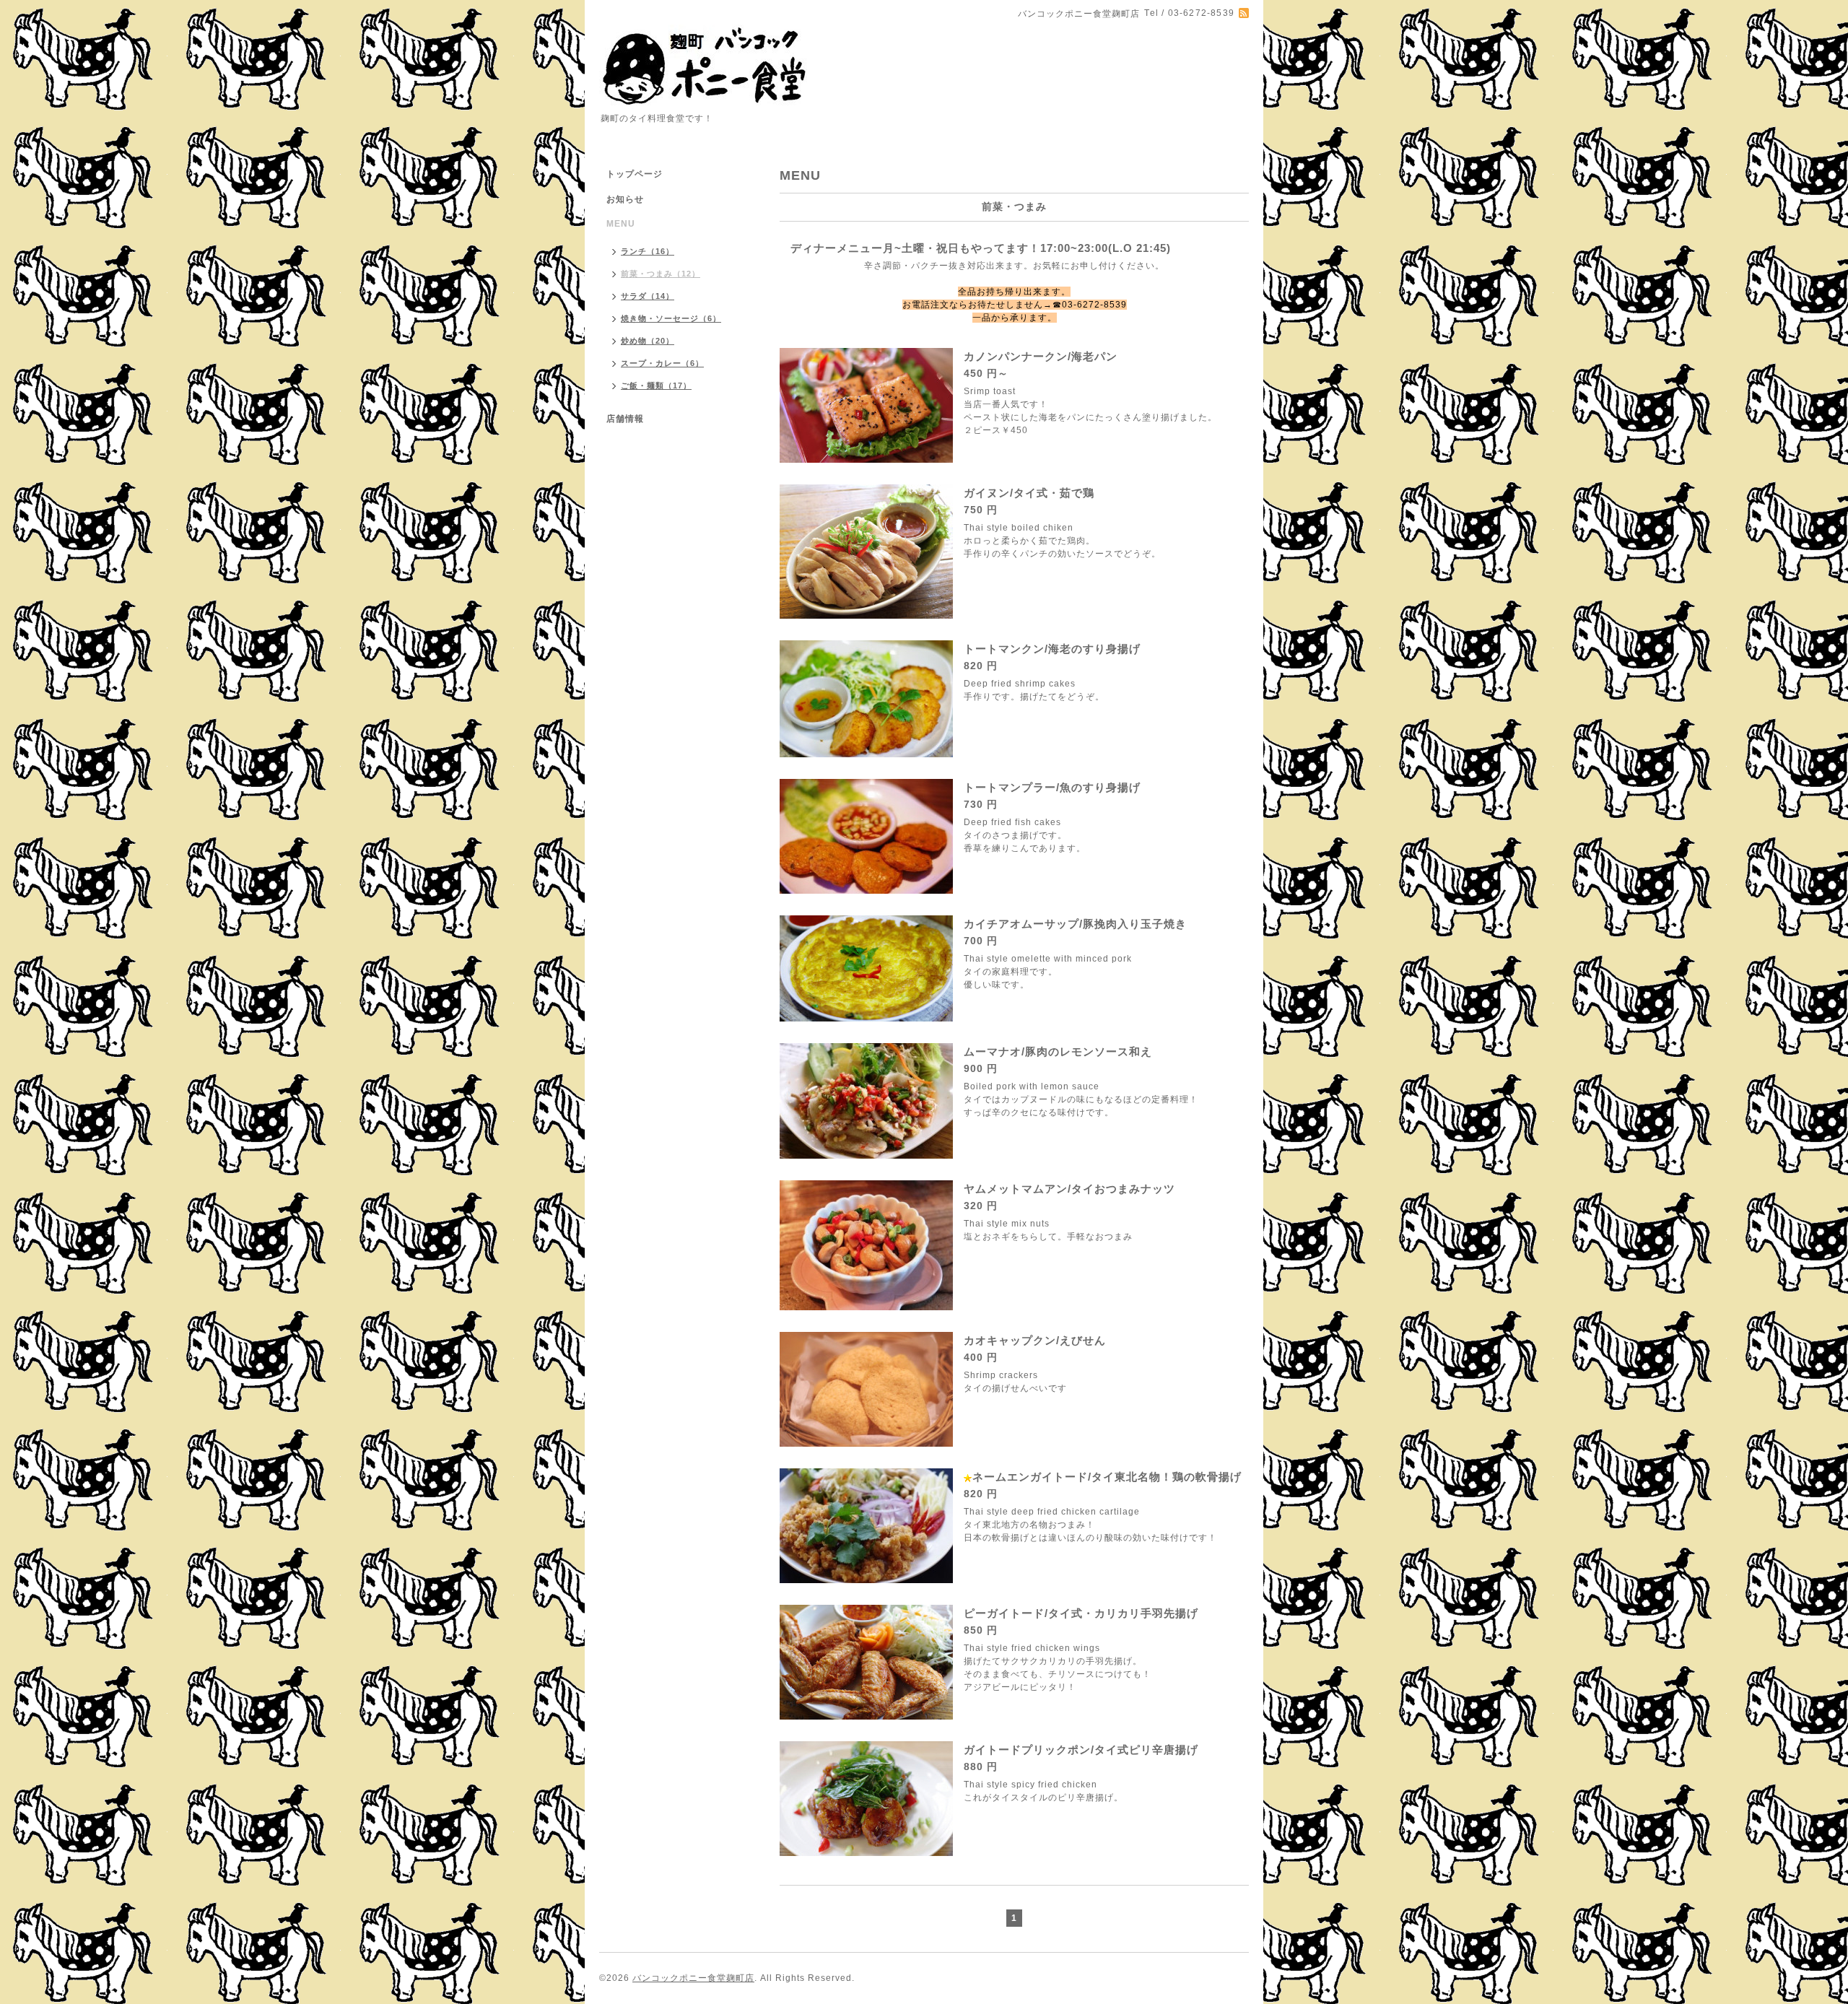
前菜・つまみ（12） (661, 274)
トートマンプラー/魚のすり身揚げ (1052, 787)
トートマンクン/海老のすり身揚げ (1052, 649)
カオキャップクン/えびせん (1035, 1340)
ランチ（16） (648, 251)
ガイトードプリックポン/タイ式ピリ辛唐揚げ (1081, 1750)
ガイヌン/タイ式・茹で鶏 (1029, 493)
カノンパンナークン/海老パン (1041, 356)
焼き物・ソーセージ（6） (671, 318)
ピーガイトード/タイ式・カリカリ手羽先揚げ (1081, 1613)
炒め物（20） (648, 341)
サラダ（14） (648, 296)
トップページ (635, 174)
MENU (621, 224)
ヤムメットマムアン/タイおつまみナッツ (1069, 1189)
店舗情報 (625, 419)
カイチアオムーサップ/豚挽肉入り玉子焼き (1075, 924)
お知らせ (625, 199)
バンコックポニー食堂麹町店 (693, 1978)
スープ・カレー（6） (662, 363)
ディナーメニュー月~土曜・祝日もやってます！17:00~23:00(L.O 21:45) (981, 248)
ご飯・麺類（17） (656, 385)
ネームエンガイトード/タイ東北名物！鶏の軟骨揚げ (1107, 1477)
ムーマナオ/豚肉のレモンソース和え (1058, 1051)
